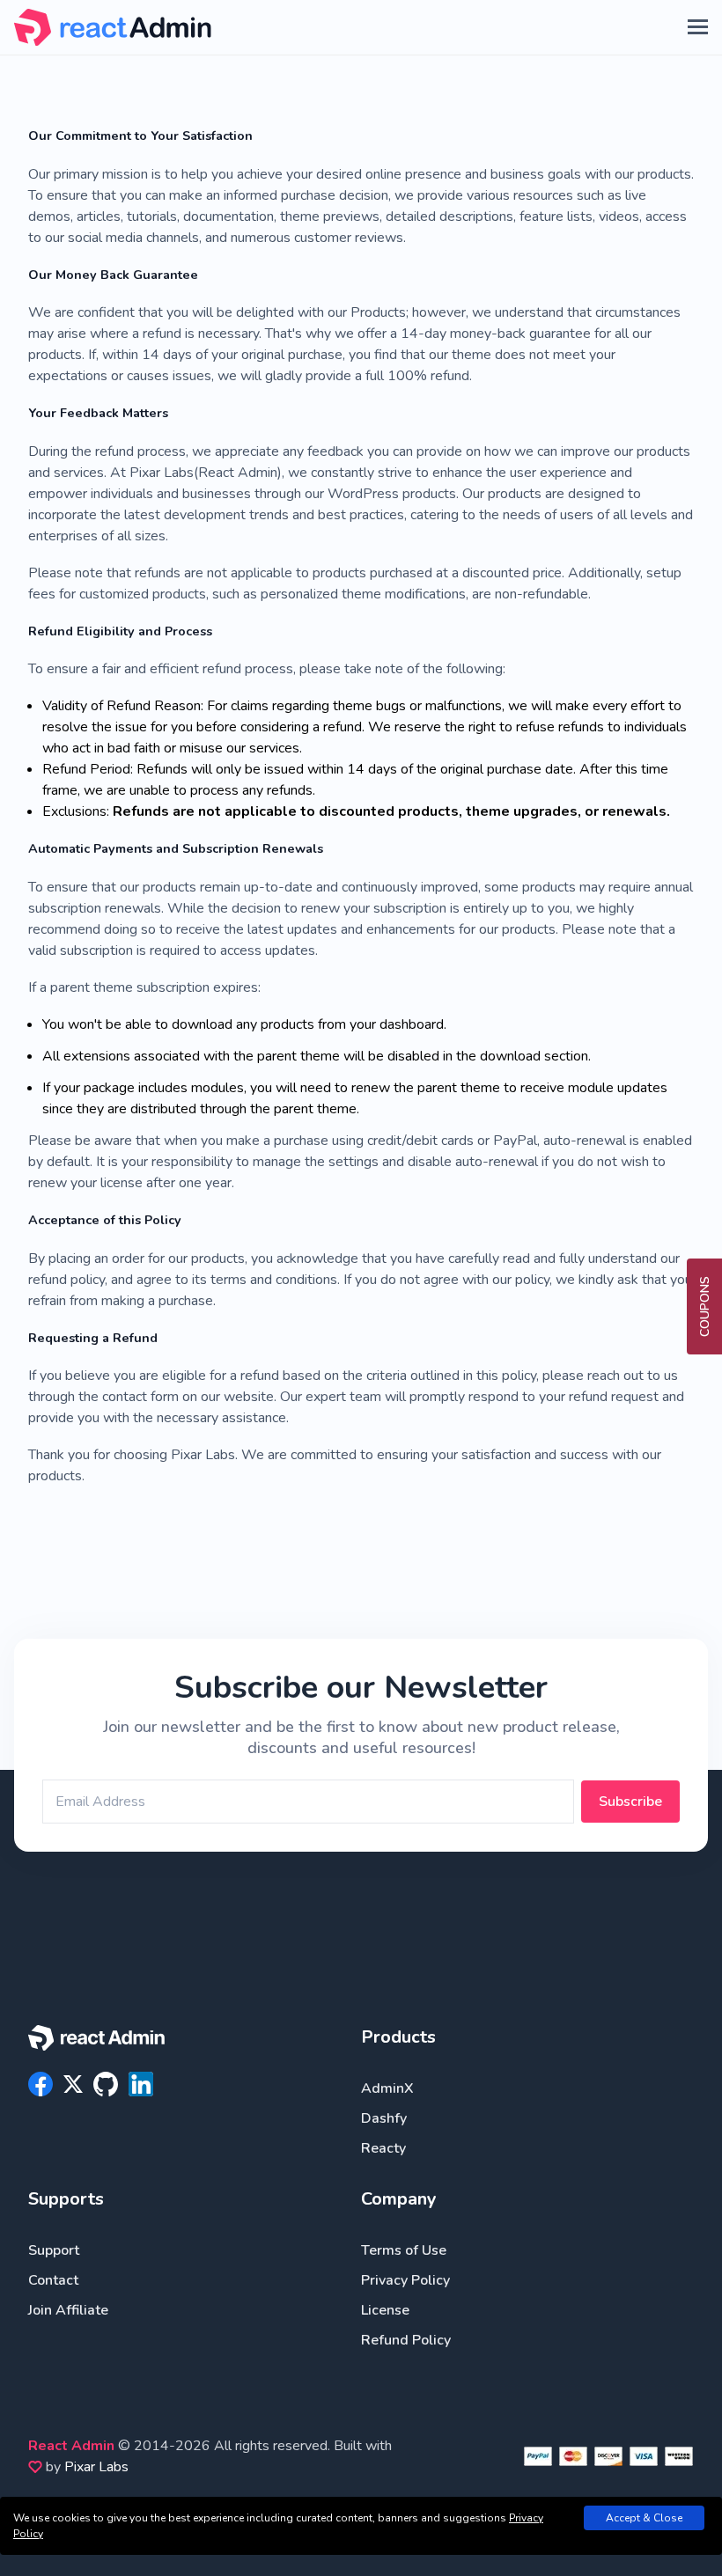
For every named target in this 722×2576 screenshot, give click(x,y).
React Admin (71, 2446)
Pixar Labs (96, 2467)
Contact (53, 2280)
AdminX (387, 2088)
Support (54, 2250)
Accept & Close (644, 2518)
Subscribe (630, 1802)
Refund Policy (406, 2340)
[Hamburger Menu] (698, 27)
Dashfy (384, 2118)
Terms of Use (404, 2250)
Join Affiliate (68, 2310)
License (385, 2310)
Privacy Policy (405, 2280)
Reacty (383, 2148)
